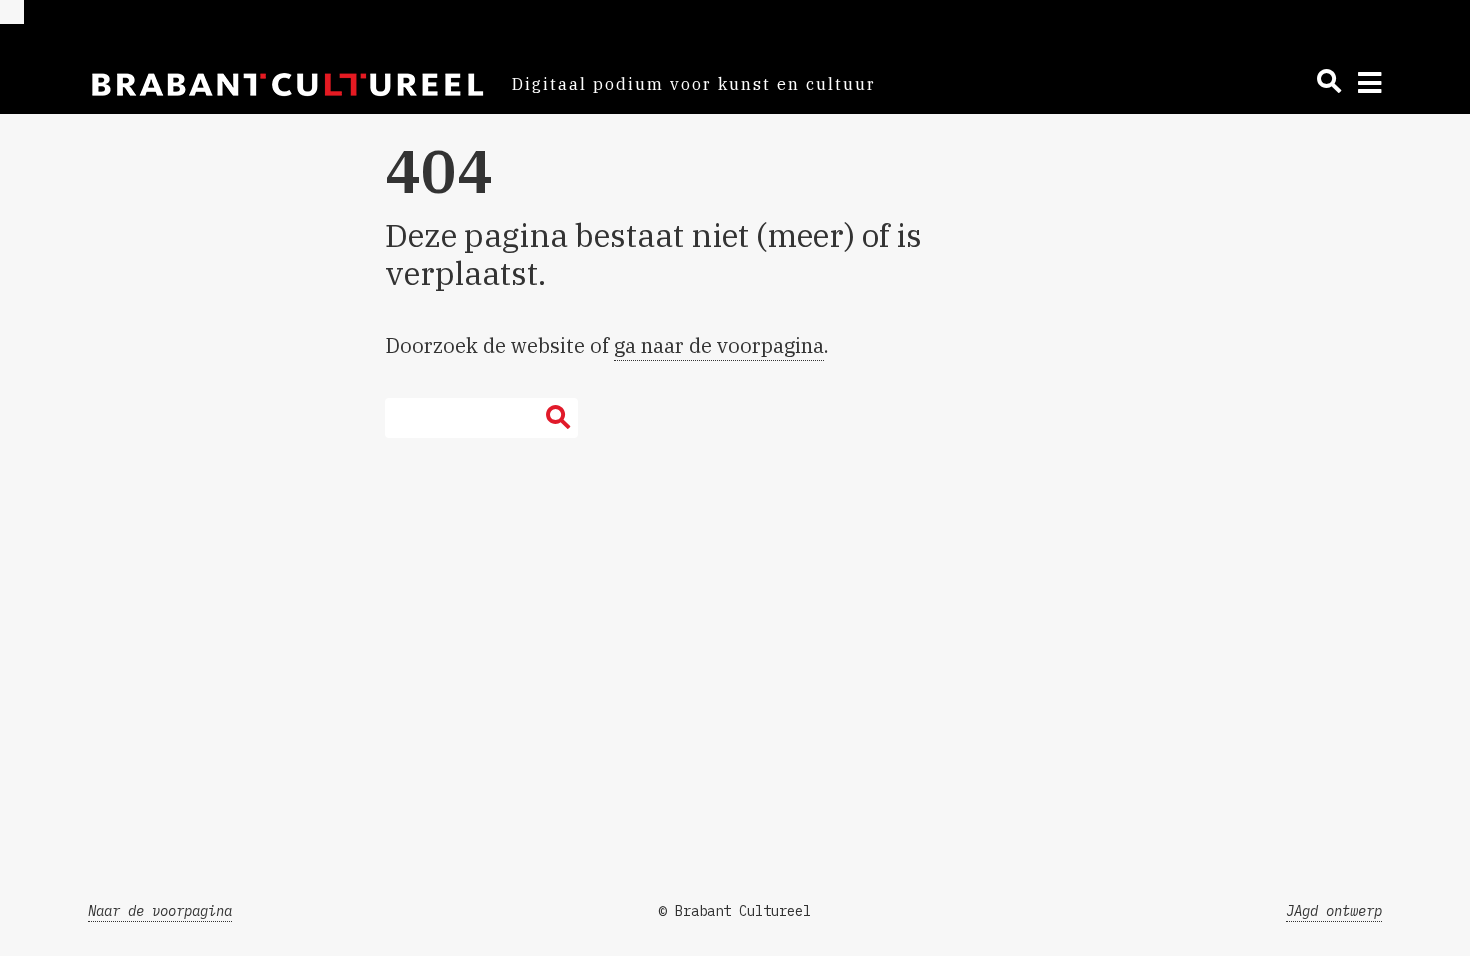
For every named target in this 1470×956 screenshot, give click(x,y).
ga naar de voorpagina (719, 345)
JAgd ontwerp (1334, 911)
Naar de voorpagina (160, 911)
